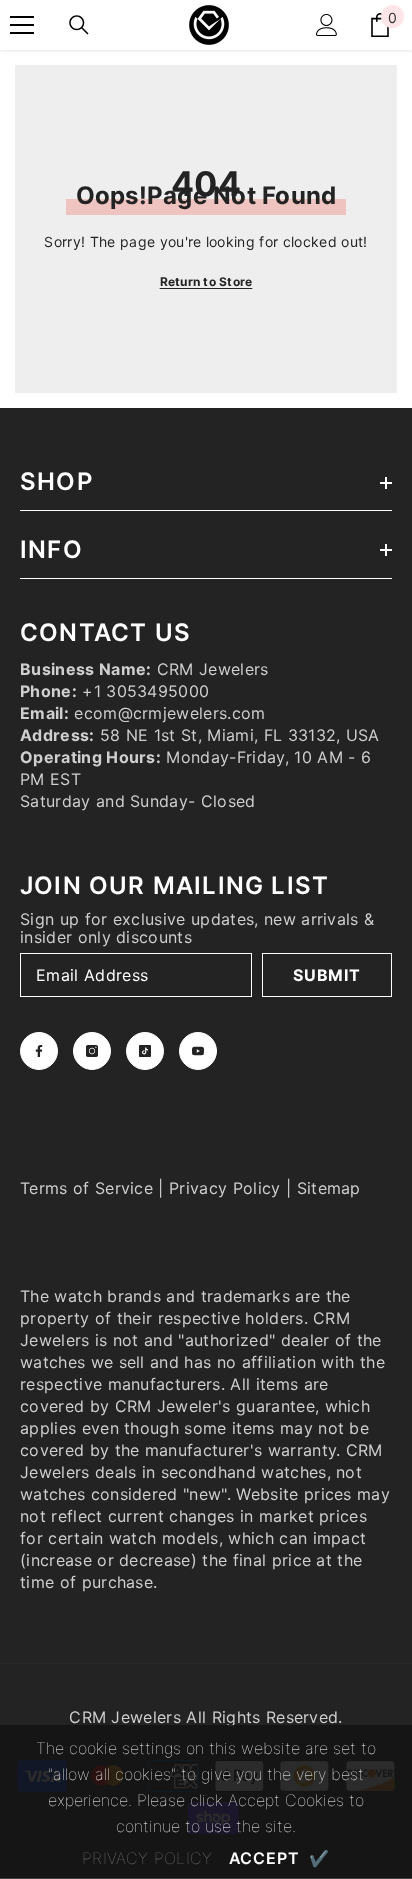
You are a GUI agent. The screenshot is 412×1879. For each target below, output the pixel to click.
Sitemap (329, 1188)
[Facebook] (39, 1051)
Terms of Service (86, 1188)
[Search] (79, 25)
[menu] (22, 25)
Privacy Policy (224, 1188)
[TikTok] (145, 1051)
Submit (327, 975)
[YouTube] (198, 1051)
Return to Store (206, 281)
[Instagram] (92, 1051)
